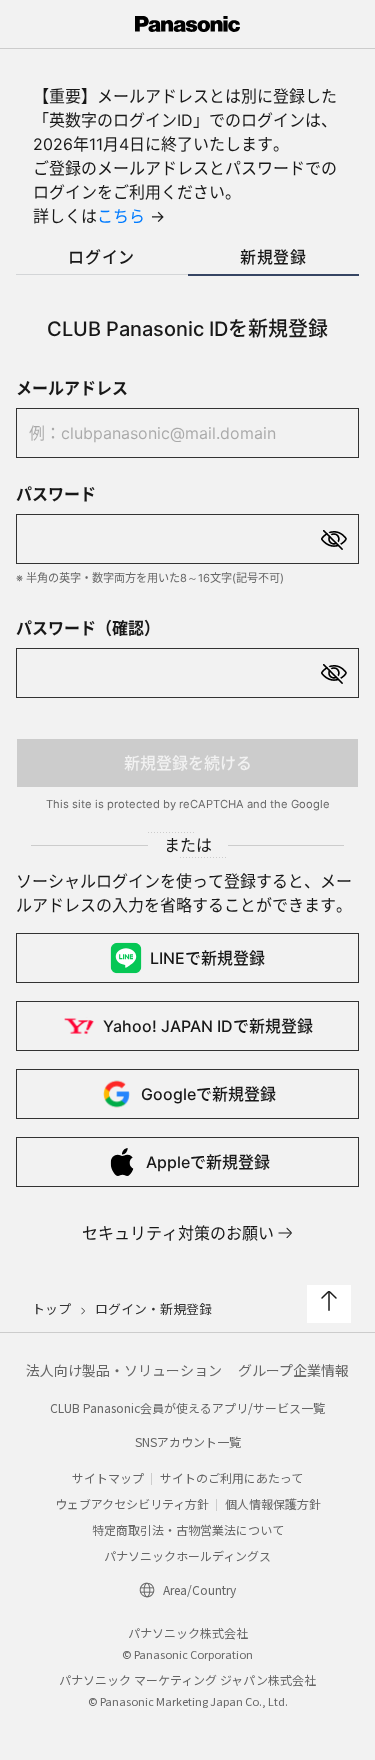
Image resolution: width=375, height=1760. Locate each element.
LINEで (207, 958)
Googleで (208, 1094)
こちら (121, 216)
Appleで (208, 1162)
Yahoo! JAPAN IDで (208, 1026)
